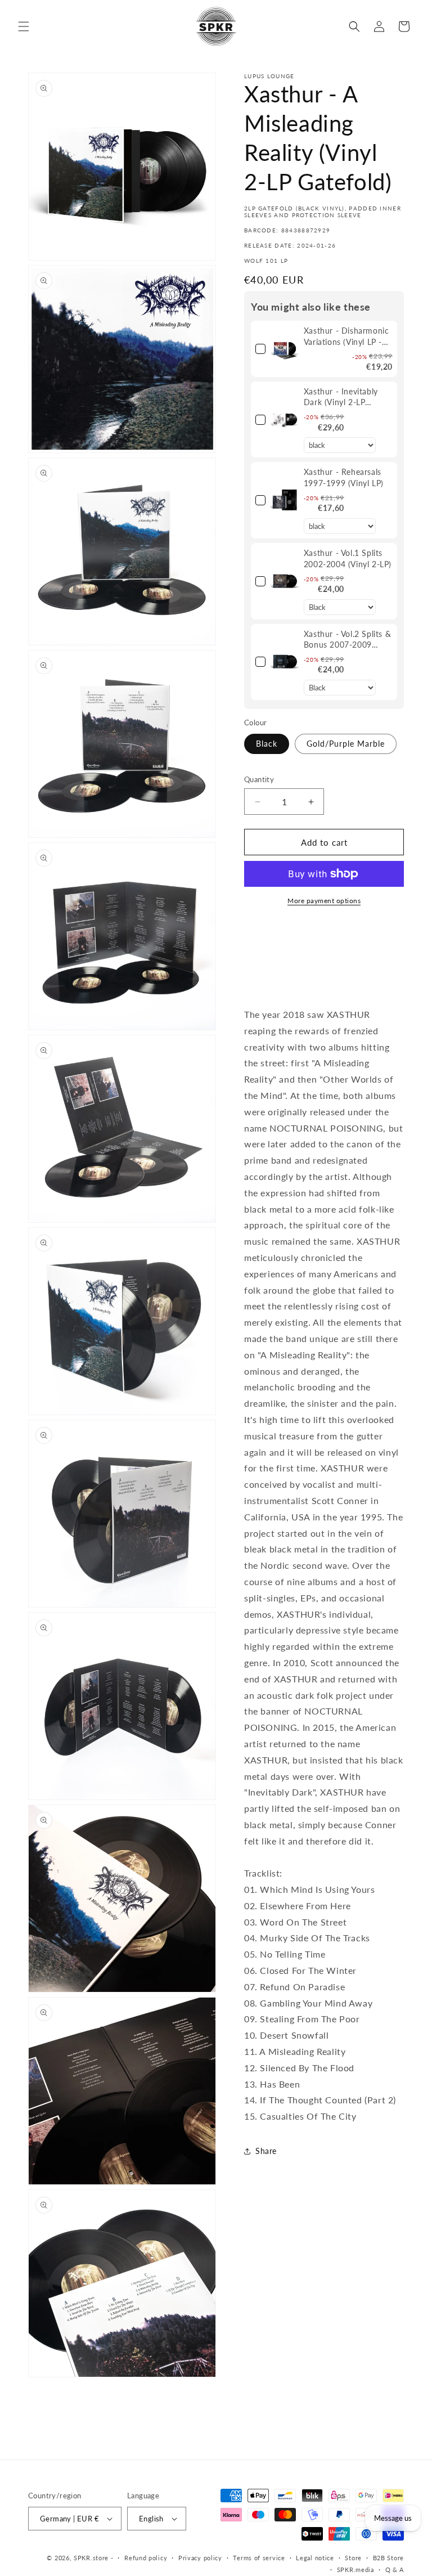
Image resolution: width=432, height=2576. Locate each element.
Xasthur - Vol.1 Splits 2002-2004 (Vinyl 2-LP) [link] (348, 558)
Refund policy (146, 2558)
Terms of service (259, 2558)
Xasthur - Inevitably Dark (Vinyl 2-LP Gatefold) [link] (341, 397)
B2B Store (388, 2558)
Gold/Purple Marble (346, 744)
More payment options (324, 901)
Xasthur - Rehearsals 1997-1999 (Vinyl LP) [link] (344, 477)
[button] (24, 26)
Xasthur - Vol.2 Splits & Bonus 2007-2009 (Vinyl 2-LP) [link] (347, 640)
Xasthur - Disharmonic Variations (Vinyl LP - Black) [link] (346, 336)
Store (353, 2558)
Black (267, 744)
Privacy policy (200, 2558)
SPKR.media (355, 2570)
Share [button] (266, 2151)
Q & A (395, 2570)
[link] (285, 349)
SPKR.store (91, 2558)
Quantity (259, 779)
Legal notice (315, 2558)
